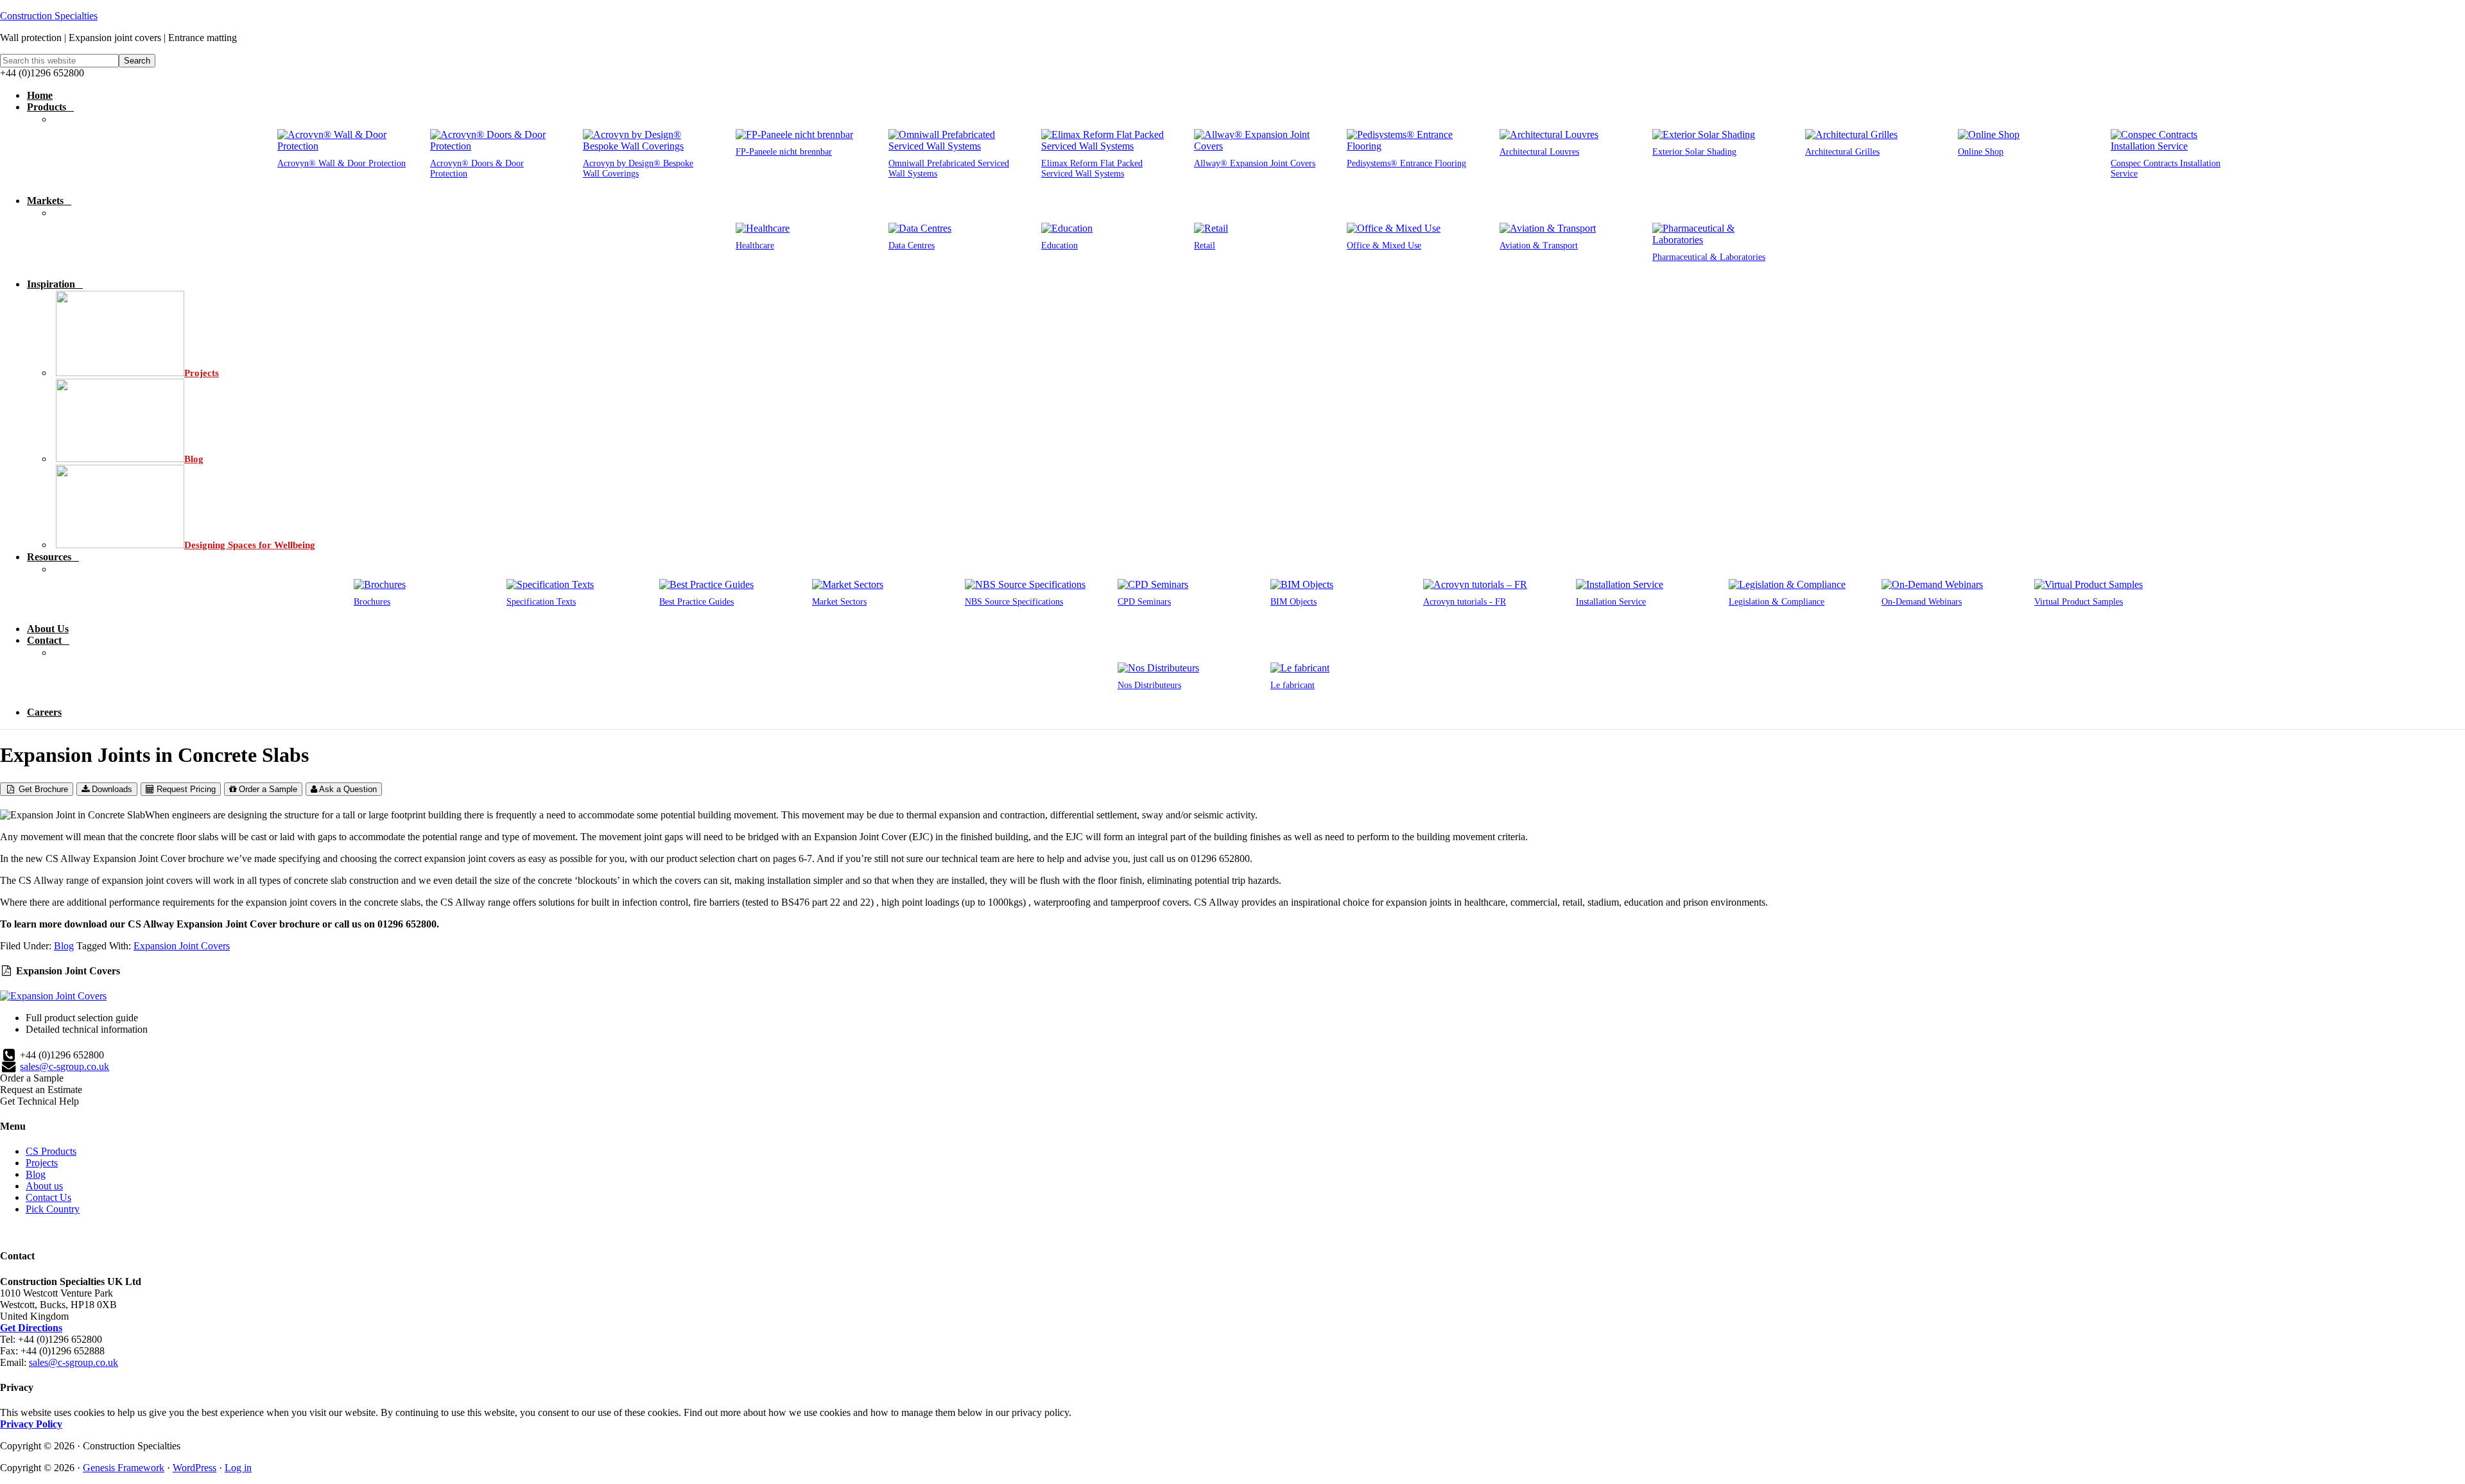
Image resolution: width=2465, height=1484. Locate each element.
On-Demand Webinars (1922, 602)
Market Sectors (839, 602)
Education (1060, 246)
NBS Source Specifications (1014, 602)
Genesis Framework (124, 1468)
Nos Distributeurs (1149, 685)
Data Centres (912, 246)
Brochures (372, 602)
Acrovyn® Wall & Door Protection (342, 163)
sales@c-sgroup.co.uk (65, 1066)
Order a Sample (267, 789)
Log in (238, 1468)
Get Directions (31, 1328)
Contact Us (48, 1197)
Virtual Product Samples (2079, 602)
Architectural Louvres (1539, 152)
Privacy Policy (31, 1424)
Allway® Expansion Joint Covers (1255, 163)
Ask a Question (347, 789)
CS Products (51, 1151)
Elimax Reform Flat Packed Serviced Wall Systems (1092, 168)
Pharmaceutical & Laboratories (1709, 257)
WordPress (195, 1468)
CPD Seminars (1144, 602)
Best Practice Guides (696, 602)
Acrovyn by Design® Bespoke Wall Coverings (638, 168)
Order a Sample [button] (32, 1078)
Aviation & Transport (1539, 246)
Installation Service (1611, 602)
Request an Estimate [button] (41, 1090)
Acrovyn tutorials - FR (1465, 602)
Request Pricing (185, 789)
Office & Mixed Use (1384, 246)
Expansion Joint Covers (182, 946)
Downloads (111, 789)
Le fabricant (1293, 685)
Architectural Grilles (1842, 152)
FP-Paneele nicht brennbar (784, 152)
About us (44, 1186)
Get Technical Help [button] (39, 1101)
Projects (42, 1163)
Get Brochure (42, 789)
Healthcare (755, 246)
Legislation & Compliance (1777, 602)
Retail (1205, 246)
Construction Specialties (49, 16)
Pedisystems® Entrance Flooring (1406, 163)
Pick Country (53, 1209)
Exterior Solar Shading (1694, 152)
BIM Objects (1293, 602)
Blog (64, 946)
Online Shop (1981, 152)
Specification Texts (541, 602)
